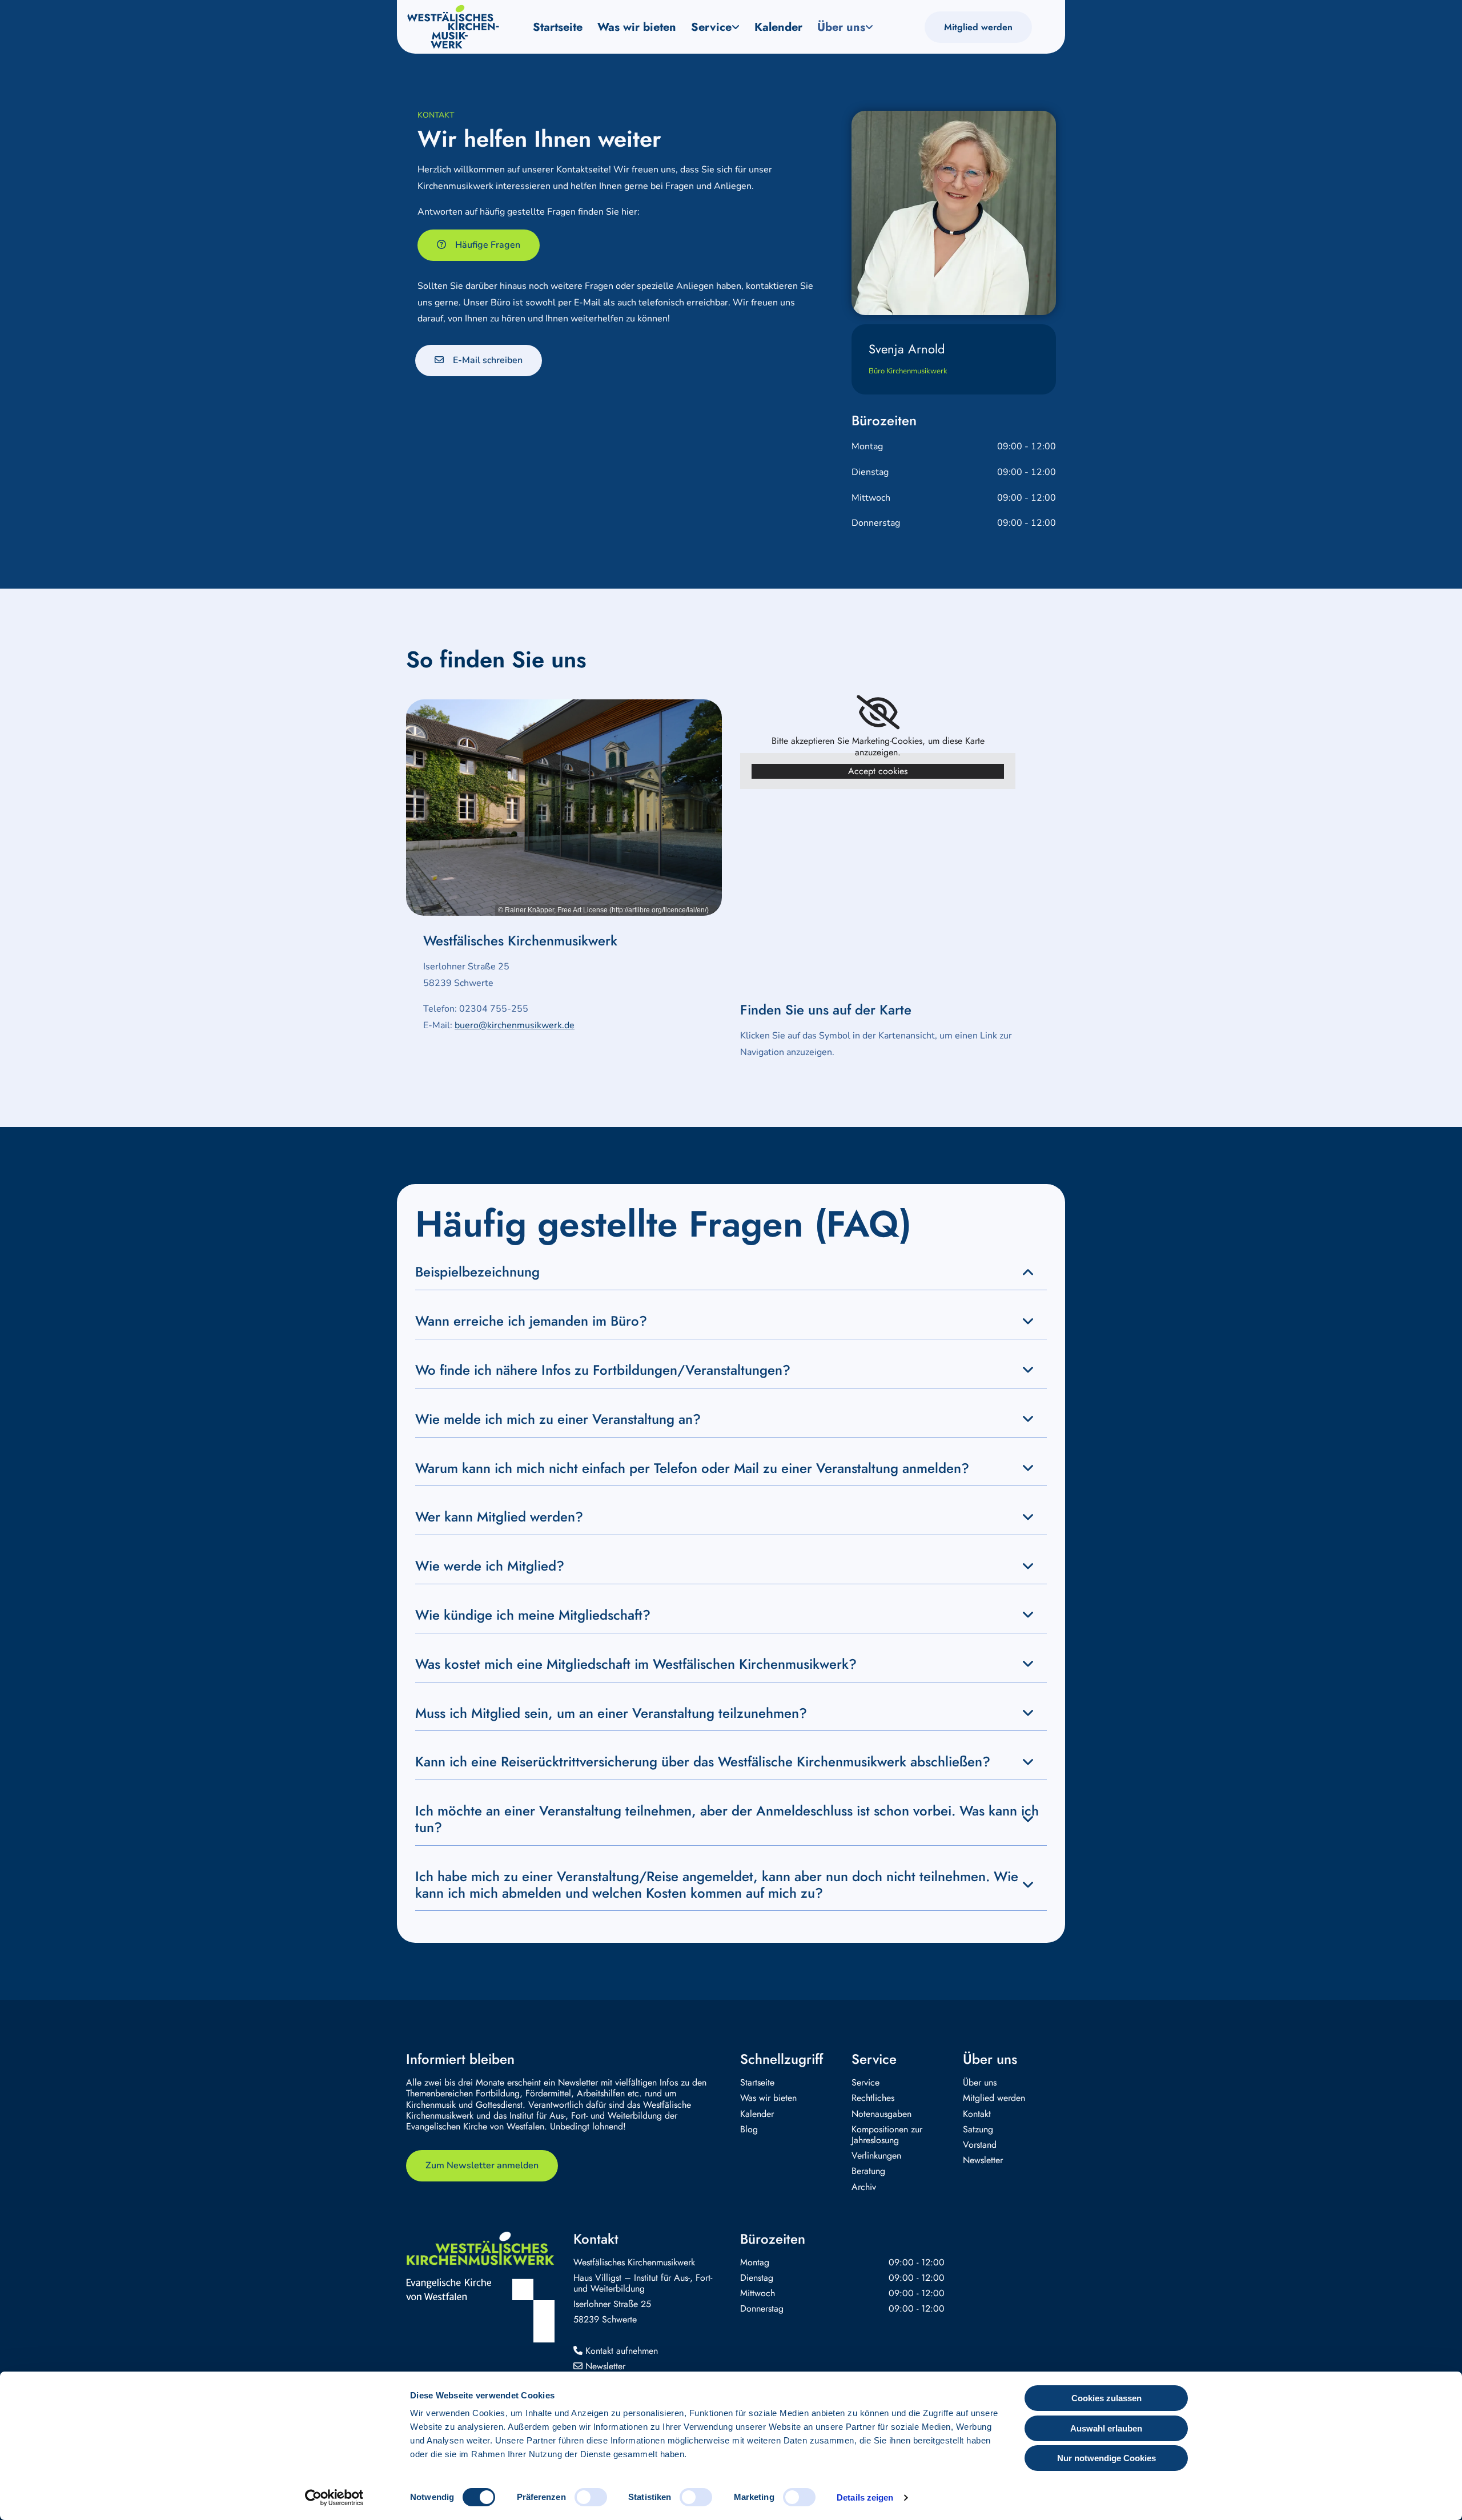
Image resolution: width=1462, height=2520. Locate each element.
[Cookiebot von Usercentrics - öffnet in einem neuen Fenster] (334, 2498)
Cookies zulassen (1106, 2398)
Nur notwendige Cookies (1106, 2458)
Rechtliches (873, 2098)
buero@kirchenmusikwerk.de (515, 1025)
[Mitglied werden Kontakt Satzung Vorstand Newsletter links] (870, 27)
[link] (715, 27)
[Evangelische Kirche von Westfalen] (481, 2310)
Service (711, 27)
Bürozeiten (773, 2239)
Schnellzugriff (782, 2059)
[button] (978, 27)
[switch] (591, 2497)
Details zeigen (865, 2497)
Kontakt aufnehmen (616, 2351)
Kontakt (977, 2114)
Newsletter (983, 2160)
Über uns (841, 27)
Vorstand (980, 2145)
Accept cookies (878, 771)
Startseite (558, 27)
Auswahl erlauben (1106, 2428)
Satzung (978, 2129)
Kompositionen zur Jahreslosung (887, 2135)
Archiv (864, 2187)
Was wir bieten (637, 27)
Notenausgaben (881, 2114)
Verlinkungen (876, 2155)
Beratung (868, 2171)
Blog (749, 2129)
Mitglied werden (994, 2098)
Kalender (778, 27)
